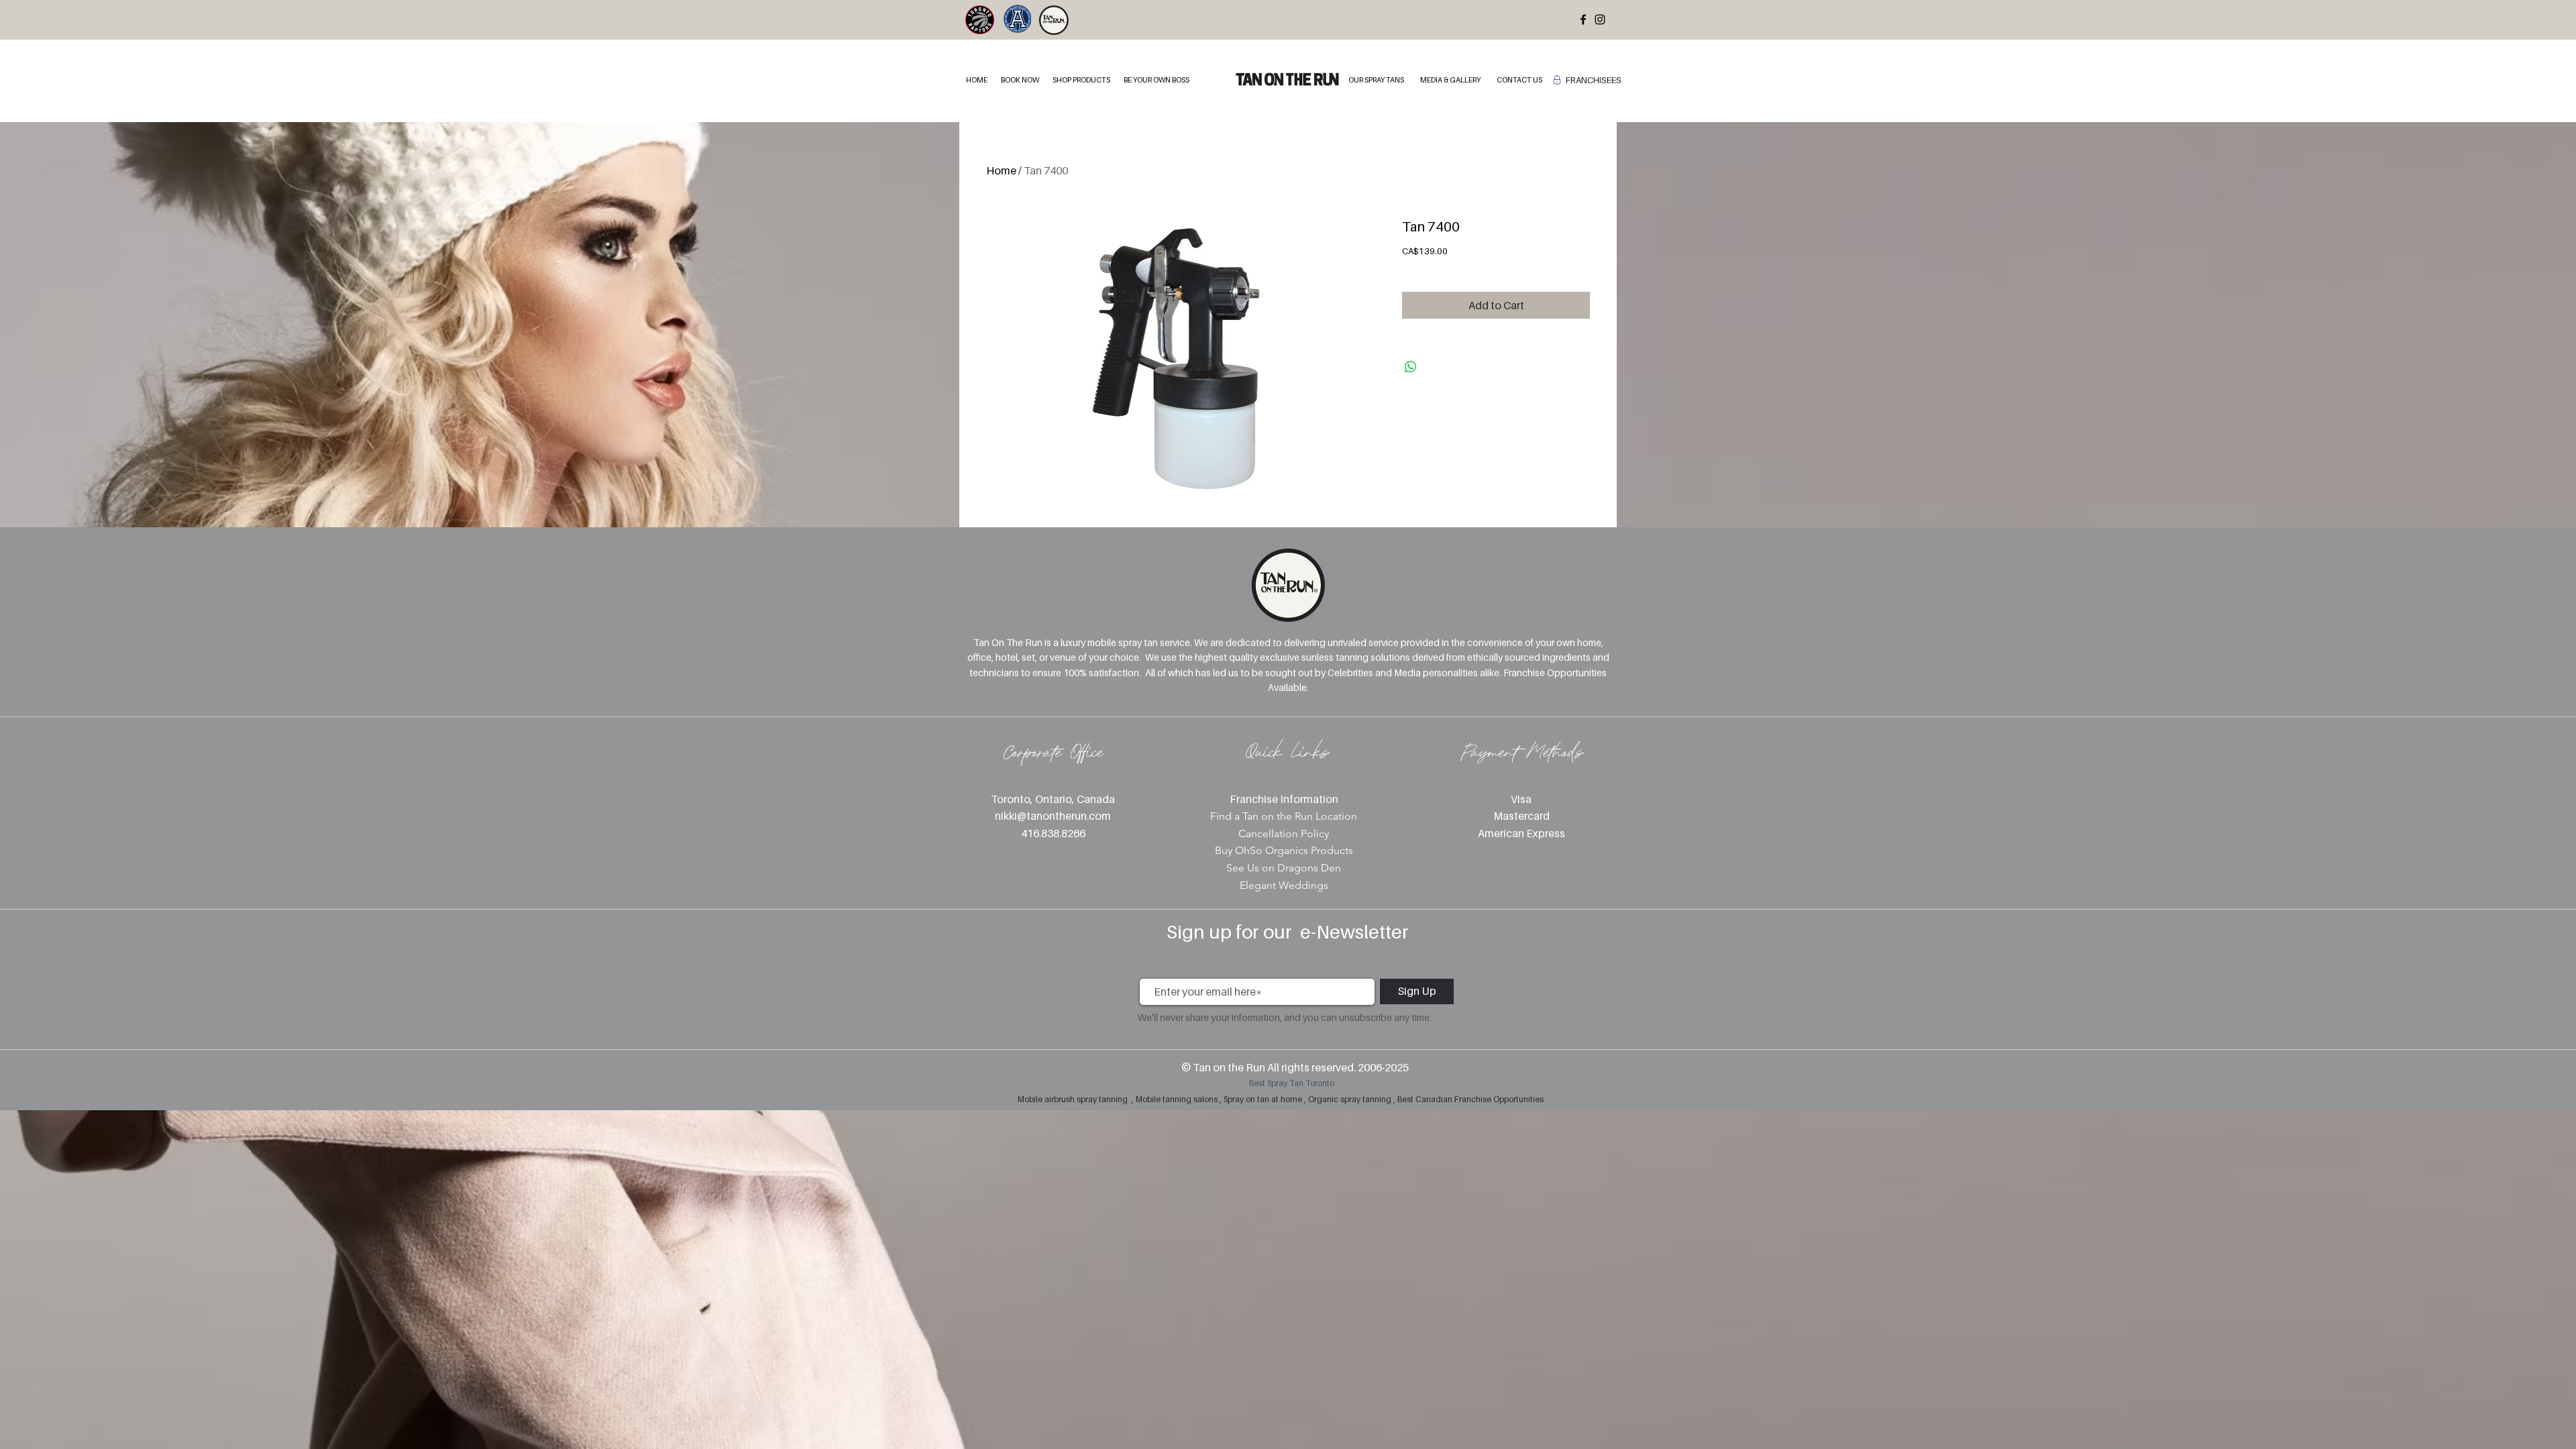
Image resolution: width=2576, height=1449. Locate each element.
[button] (1020, 80)
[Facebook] (1583, 19)
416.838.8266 (1053, 833)
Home (1001, 170)
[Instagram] (1600, 19)
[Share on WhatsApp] (1411, 367)
